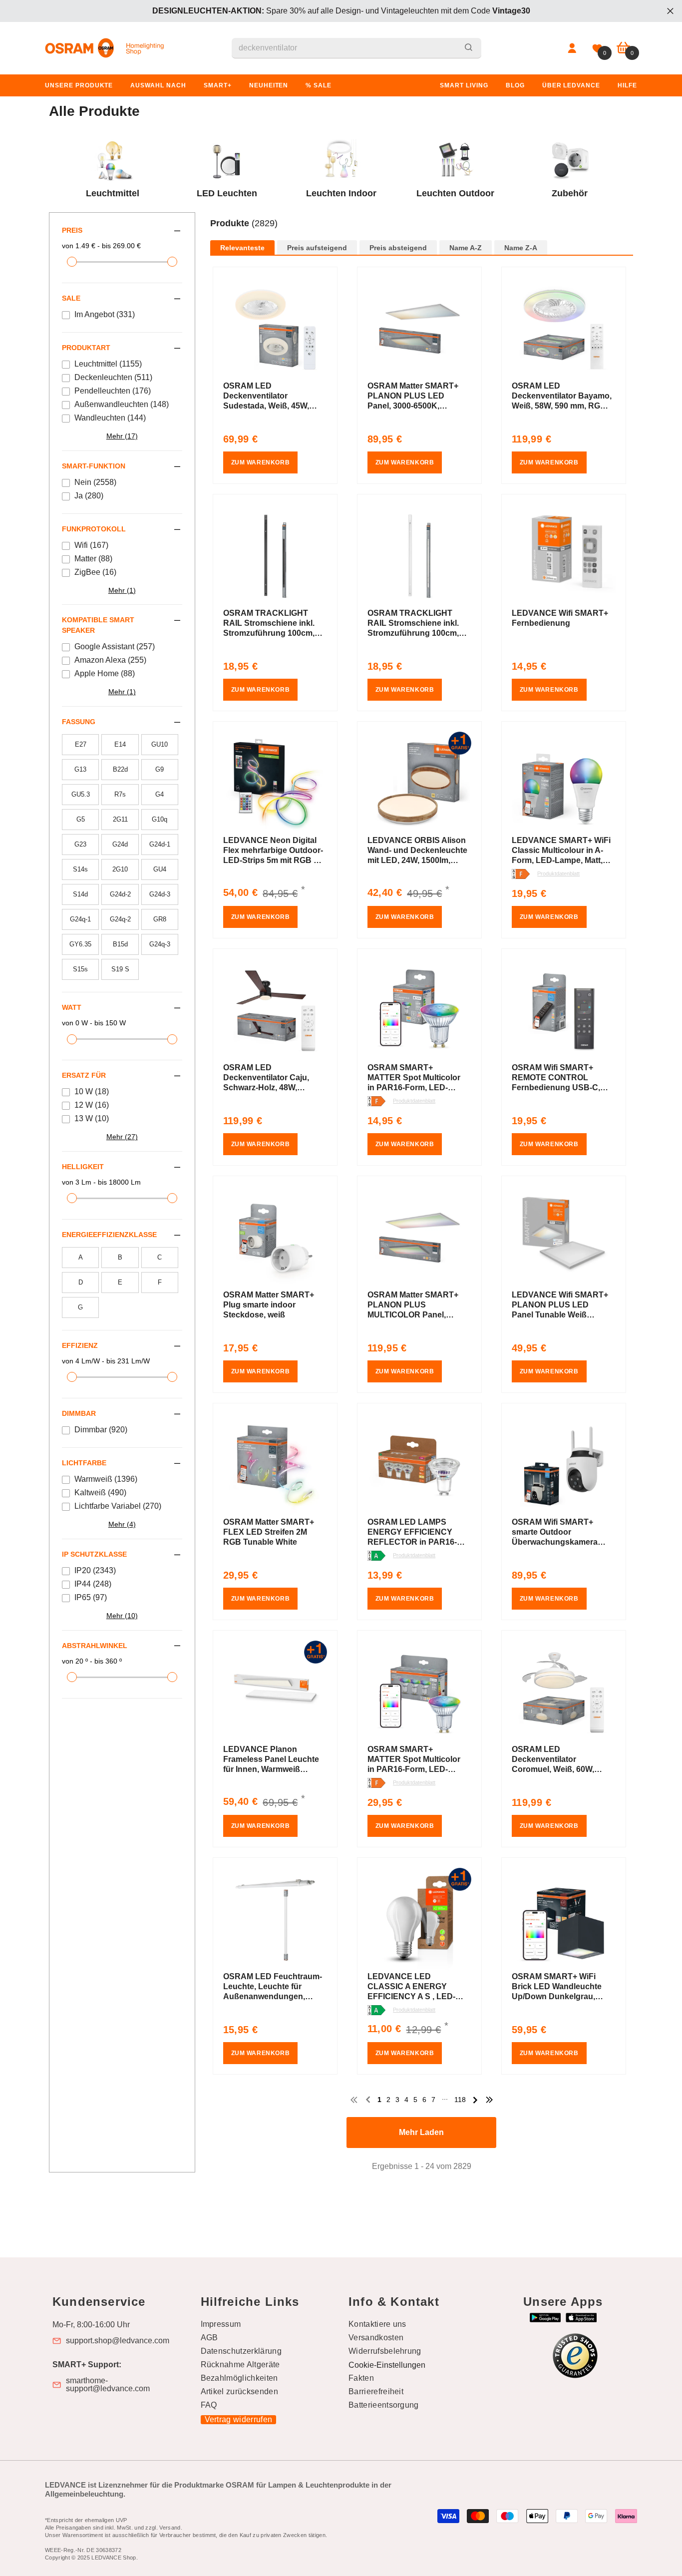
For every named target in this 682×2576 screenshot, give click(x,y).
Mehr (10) (122, 1616)
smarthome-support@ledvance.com (108, 2385)
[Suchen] (356, 48)
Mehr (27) (122, 1137)
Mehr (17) (122, 436)
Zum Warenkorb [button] (261, 462)
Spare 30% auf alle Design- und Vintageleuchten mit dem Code (341, 11)
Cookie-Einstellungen (387, 2365)
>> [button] (489, 2100)
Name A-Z (466, 248)
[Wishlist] (597, 48)
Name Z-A (521, 248)
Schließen (670, 11)
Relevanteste (242, 248)
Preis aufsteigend (317, 248)
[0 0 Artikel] (623, 48)
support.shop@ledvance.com (118, 2341)
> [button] (475, 2100)
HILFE (627, 85)
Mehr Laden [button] (421, 2132)
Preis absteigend (398, 248)
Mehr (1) (122, 590)
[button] (422, 234)
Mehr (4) (122, 1524)
